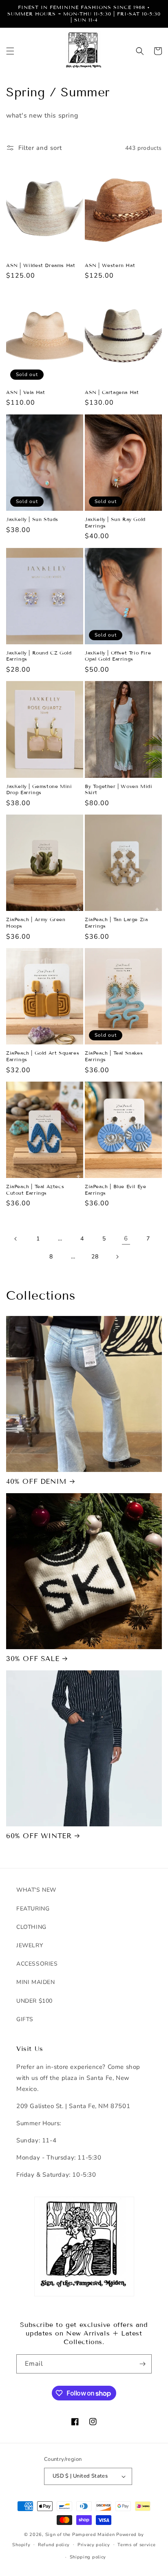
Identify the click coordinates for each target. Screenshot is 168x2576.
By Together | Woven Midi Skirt (118, 789)
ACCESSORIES (37, 1964)
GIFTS (25, 2019)
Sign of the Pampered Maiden (80, 2535)
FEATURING (33, 1909)
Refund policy (54, 2545)
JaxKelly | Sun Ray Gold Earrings (115, 522)
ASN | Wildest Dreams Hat (41, 265)
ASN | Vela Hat (25, 392)
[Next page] (117, 1257)
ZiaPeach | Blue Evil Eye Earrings (115, 1190)
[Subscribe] (142, 2364)
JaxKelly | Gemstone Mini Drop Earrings (39, 789)
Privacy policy (94, 2545)
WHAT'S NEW (36, 1890)
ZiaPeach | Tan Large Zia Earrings (116, 923)
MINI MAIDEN (36, 1982)
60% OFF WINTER (39, 1836)
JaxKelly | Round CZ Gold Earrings (39, 656)
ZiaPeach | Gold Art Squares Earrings (43, 1056)
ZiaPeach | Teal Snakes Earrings (114, 1056)
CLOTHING (31, 1927)
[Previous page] (16, 1239)
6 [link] (126, 1238)
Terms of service (136, 2545)
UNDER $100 (34, 2001)
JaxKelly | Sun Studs (32, 519)
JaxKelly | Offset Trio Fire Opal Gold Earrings (118, 656)
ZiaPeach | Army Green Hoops (36, 923)
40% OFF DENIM (36, 1482)
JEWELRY (30, 1945)
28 (95, 1257)
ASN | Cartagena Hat (112, 392)
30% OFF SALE (33, 1659)
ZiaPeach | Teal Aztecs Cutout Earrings (35, 1190)
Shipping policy (88, 2557)
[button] (10, 51)
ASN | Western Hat (110, 265)
